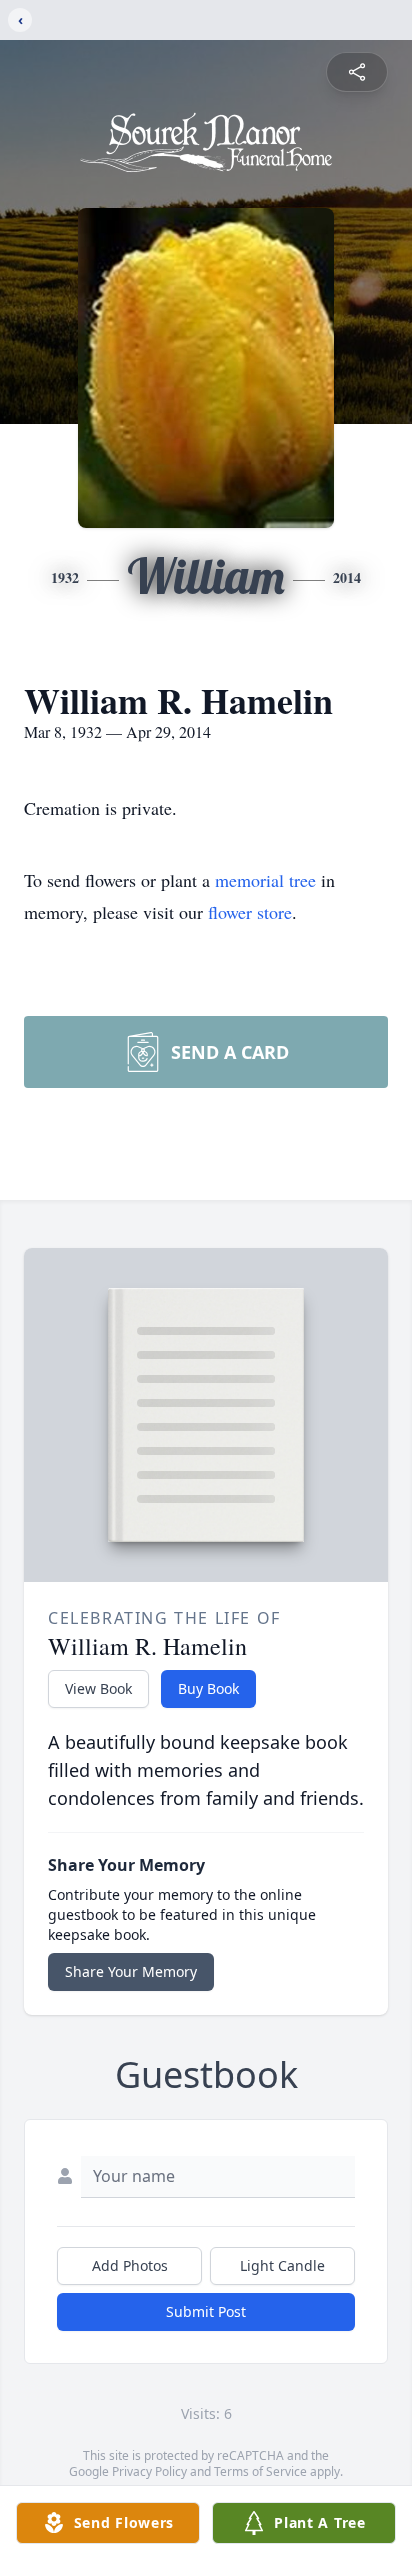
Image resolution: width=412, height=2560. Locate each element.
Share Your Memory (131, 1971)
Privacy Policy (149, 2471)
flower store (250, 912)
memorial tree (265, 880)
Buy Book (208, 1688)
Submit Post (206, 2311)
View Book (98, 1688)
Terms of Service (260, 2471)
